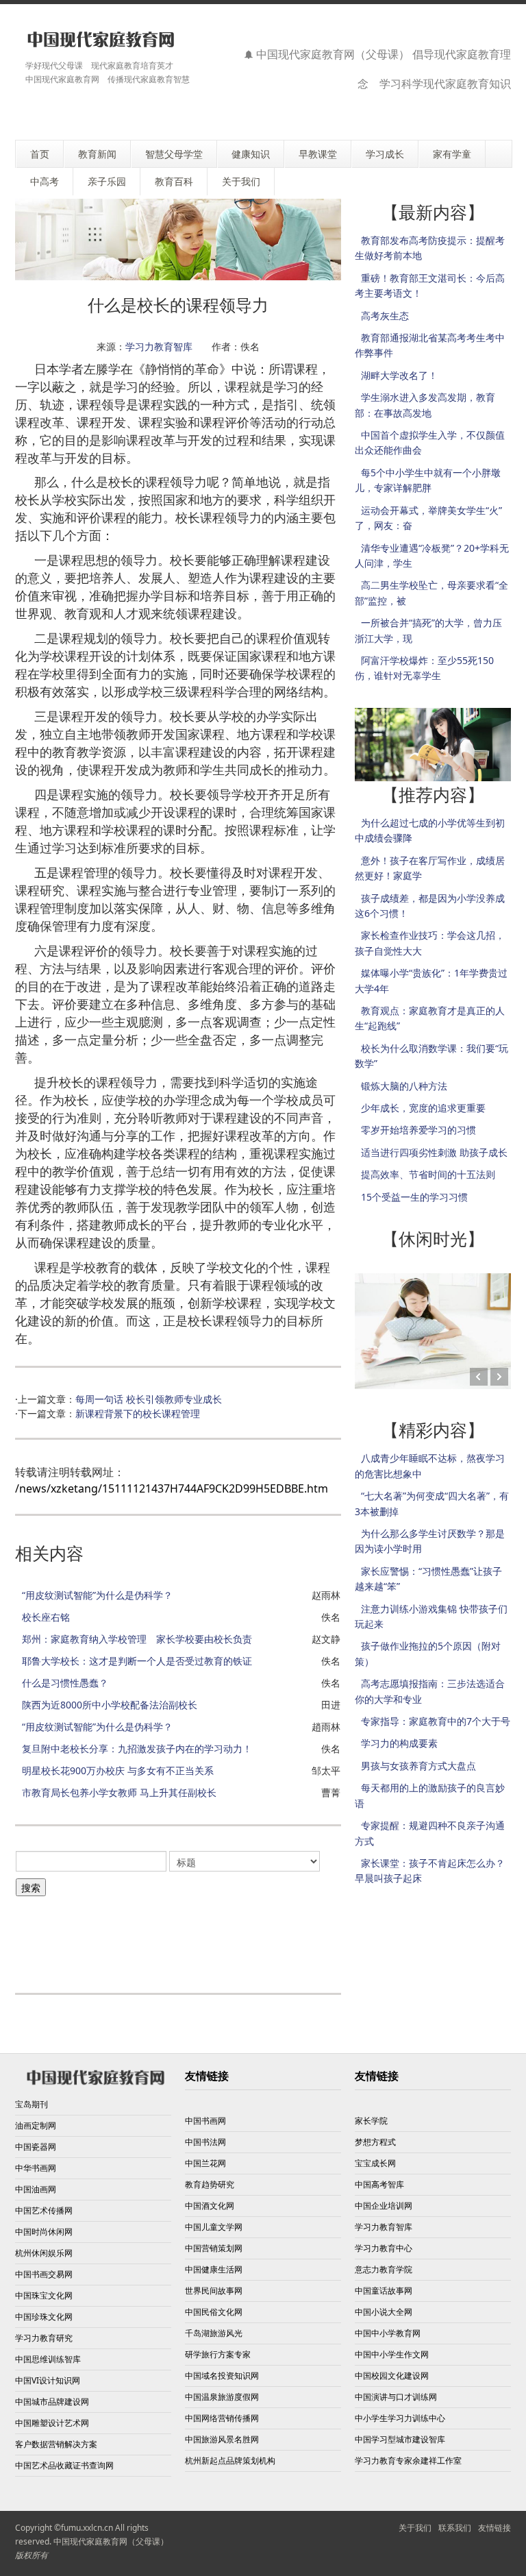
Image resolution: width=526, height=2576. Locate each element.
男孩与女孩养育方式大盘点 (418, 1766)
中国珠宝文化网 (44, 2295)
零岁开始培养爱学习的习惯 (418, 1130)
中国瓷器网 (36, 2147)
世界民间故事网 (214, 2291)
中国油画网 (36, 2189)
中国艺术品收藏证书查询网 (64, 2465)
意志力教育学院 (384, 2269)
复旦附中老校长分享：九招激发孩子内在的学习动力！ (137, 1749)
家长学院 (371, 2121)
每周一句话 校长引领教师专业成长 (149, 1399)
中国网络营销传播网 (222, 2418)
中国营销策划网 (214, 2248)
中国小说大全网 (384, 2312)
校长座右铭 (46, 1617)
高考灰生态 (385, 316)
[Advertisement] (264, 1935)
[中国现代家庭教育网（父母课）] (98, 39)
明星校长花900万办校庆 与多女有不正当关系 (118, 1770)
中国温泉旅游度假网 (222, 2397)
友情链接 (494, 2528)
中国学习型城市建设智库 (400, 2439)
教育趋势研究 (210, 2184)
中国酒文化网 (210, 2206)
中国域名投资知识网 (222, 2376)
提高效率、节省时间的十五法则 (428, 1174)
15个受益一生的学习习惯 (414, 1197)
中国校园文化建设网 (392, 2376)
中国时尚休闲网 (44, 2232)
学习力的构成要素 (399, 1743)
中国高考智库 (379, 2184)
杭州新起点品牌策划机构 (230, 2461)
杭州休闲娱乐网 (44, 2253)
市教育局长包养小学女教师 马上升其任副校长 (119, 1792)
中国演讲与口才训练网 (396, 2397)
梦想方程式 (375, 2142)
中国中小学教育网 (388, 2333)
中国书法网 (205, 2142)
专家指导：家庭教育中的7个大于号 (436, 1721)
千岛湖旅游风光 (214, 2333)
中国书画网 (205, 2121)
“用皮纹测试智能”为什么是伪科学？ (97, 1595)
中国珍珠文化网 (44, 2317)
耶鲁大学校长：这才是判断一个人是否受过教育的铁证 (137, 1661)
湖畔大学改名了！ (399, 375)
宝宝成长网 (375, 2163)
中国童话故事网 (384, 2291)
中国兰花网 (205, 2163)
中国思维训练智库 (48, 2359)
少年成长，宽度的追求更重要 (423, 1108)
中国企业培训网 (384, 2206)
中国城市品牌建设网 (52, 2402)
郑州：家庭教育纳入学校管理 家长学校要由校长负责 (137, 1639)
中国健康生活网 (214, 2269)
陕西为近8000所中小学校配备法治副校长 (110, 1705)
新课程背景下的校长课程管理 (138, 1413)
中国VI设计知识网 (48, 2380)
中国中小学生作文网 (392, 2354)
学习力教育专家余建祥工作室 (408, 2461)
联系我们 (455, 2528)
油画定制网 (36, 2125)
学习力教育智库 (159, 346)
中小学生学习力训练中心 (400, 2418)
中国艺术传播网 (44, 2210)
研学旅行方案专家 (218, 2354)
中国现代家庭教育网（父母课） (111, 2541)
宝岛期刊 (32, 2104)
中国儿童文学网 (214, 2227)
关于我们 (415, 2528)
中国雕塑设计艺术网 (52, 2423)
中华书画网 (36, 2168)
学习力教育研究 (44, 2338)
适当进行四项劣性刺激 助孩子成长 (434, 1152)
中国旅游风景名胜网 (222, 2439)
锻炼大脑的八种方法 (404, 1086)
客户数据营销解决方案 (56, 2444)
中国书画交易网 (44, 2274)
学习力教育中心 (384, 2248)
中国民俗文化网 (214, 2312)
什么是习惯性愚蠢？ (65, 1683)
